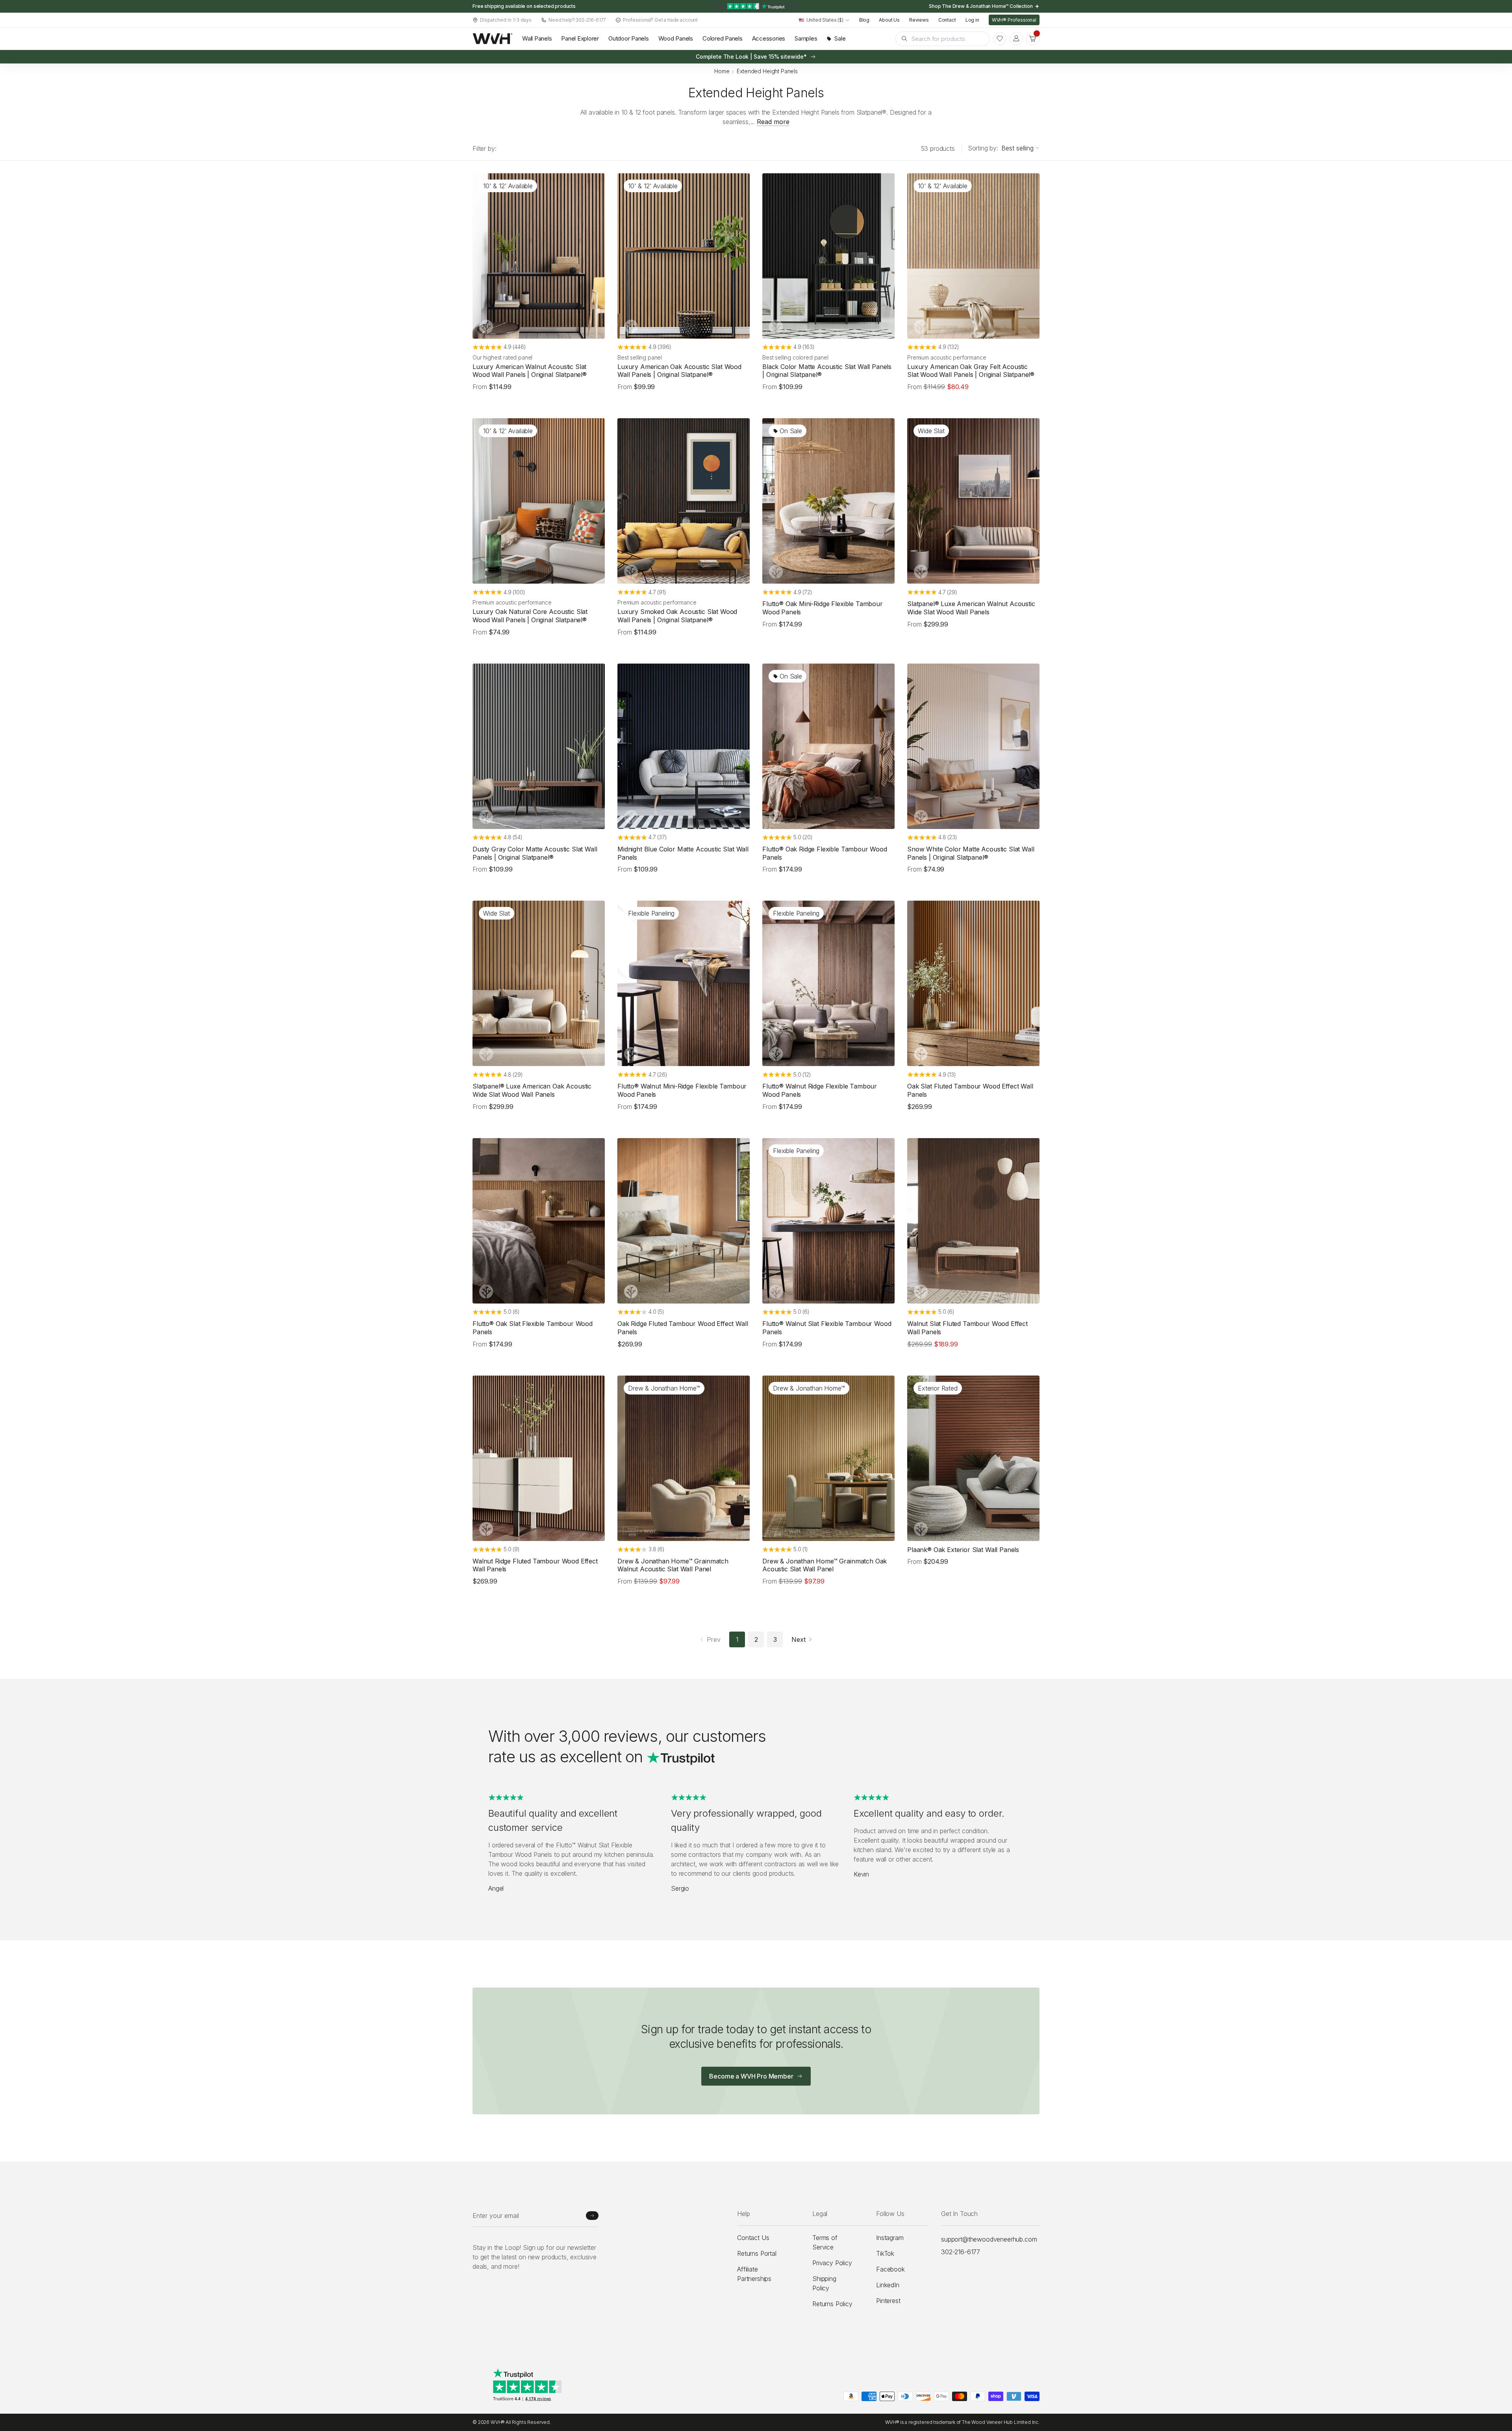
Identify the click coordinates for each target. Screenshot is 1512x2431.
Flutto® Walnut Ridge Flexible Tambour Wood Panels (820, 1090)
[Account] (1016, 39)
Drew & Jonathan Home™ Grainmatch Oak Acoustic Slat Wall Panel (825, 1565)
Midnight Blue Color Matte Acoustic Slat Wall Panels (683, 853)
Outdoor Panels (629, 38)
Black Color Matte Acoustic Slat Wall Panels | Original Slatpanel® (827, 371)
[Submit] (592, 2216)
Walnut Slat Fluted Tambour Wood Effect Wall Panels (967, 1328)
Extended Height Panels (767, 71)
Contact (947, 20)
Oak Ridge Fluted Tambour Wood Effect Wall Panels (683, 1328)
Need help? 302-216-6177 (577, 20)
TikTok (885, 2253)
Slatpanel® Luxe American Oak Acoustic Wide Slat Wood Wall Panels (532, 1090)
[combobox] (824, 20)
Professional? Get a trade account (660, 20)
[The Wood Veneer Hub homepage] (493, 39)
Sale (840, 38)
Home (722, 71)
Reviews (919, 20)
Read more (773, 122)
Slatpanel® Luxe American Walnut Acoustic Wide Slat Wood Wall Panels (971, 608)
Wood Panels (676, 38)
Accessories (769, 38)
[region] (756, 6)
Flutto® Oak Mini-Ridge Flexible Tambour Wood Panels (823, 608)
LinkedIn (888, 2285)
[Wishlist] (1000, 39)
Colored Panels (723, 38)
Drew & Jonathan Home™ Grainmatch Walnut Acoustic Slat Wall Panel (673, 1565)
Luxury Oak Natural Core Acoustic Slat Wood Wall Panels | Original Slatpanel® (530, 616)
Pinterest (888, 2301)
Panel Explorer (580, 38)
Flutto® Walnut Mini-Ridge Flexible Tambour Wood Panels (682, 1090)
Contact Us (753, 2238)
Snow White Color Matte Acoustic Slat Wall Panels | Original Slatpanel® (971, 853)
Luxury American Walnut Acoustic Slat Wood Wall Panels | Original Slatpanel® (530, 371)
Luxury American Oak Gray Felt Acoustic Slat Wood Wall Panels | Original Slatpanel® (971, 371)
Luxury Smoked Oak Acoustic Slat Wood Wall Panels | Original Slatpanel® (677, 616)
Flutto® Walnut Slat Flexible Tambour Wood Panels (827, 1328)
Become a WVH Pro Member (751, 2076)
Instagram (890, 2238)
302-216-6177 (961, 2252)
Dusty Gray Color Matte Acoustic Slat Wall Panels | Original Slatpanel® (535, 853)
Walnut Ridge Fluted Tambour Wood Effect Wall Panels (535, 1565)
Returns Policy (832, 2304)
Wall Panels (537, 38)
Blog (864, 20)
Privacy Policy (832, 2263)
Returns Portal (757, 2253)
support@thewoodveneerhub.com (989, 2239)
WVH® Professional (1014, 20)
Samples (806, 38)
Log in (972, 20)
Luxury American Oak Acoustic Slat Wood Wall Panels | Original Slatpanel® (679, 371)
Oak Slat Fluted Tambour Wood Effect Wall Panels (970, 1090)
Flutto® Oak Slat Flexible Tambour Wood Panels (533, 1328)
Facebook (890, 2269)
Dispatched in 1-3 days (506, 20)
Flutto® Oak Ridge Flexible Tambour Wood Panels (825, 853)
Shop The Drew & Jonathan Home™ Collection (981, 6)
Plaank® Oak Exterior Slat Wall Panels (963, 1550)
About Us (889, 20)
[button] (1033, 39)
